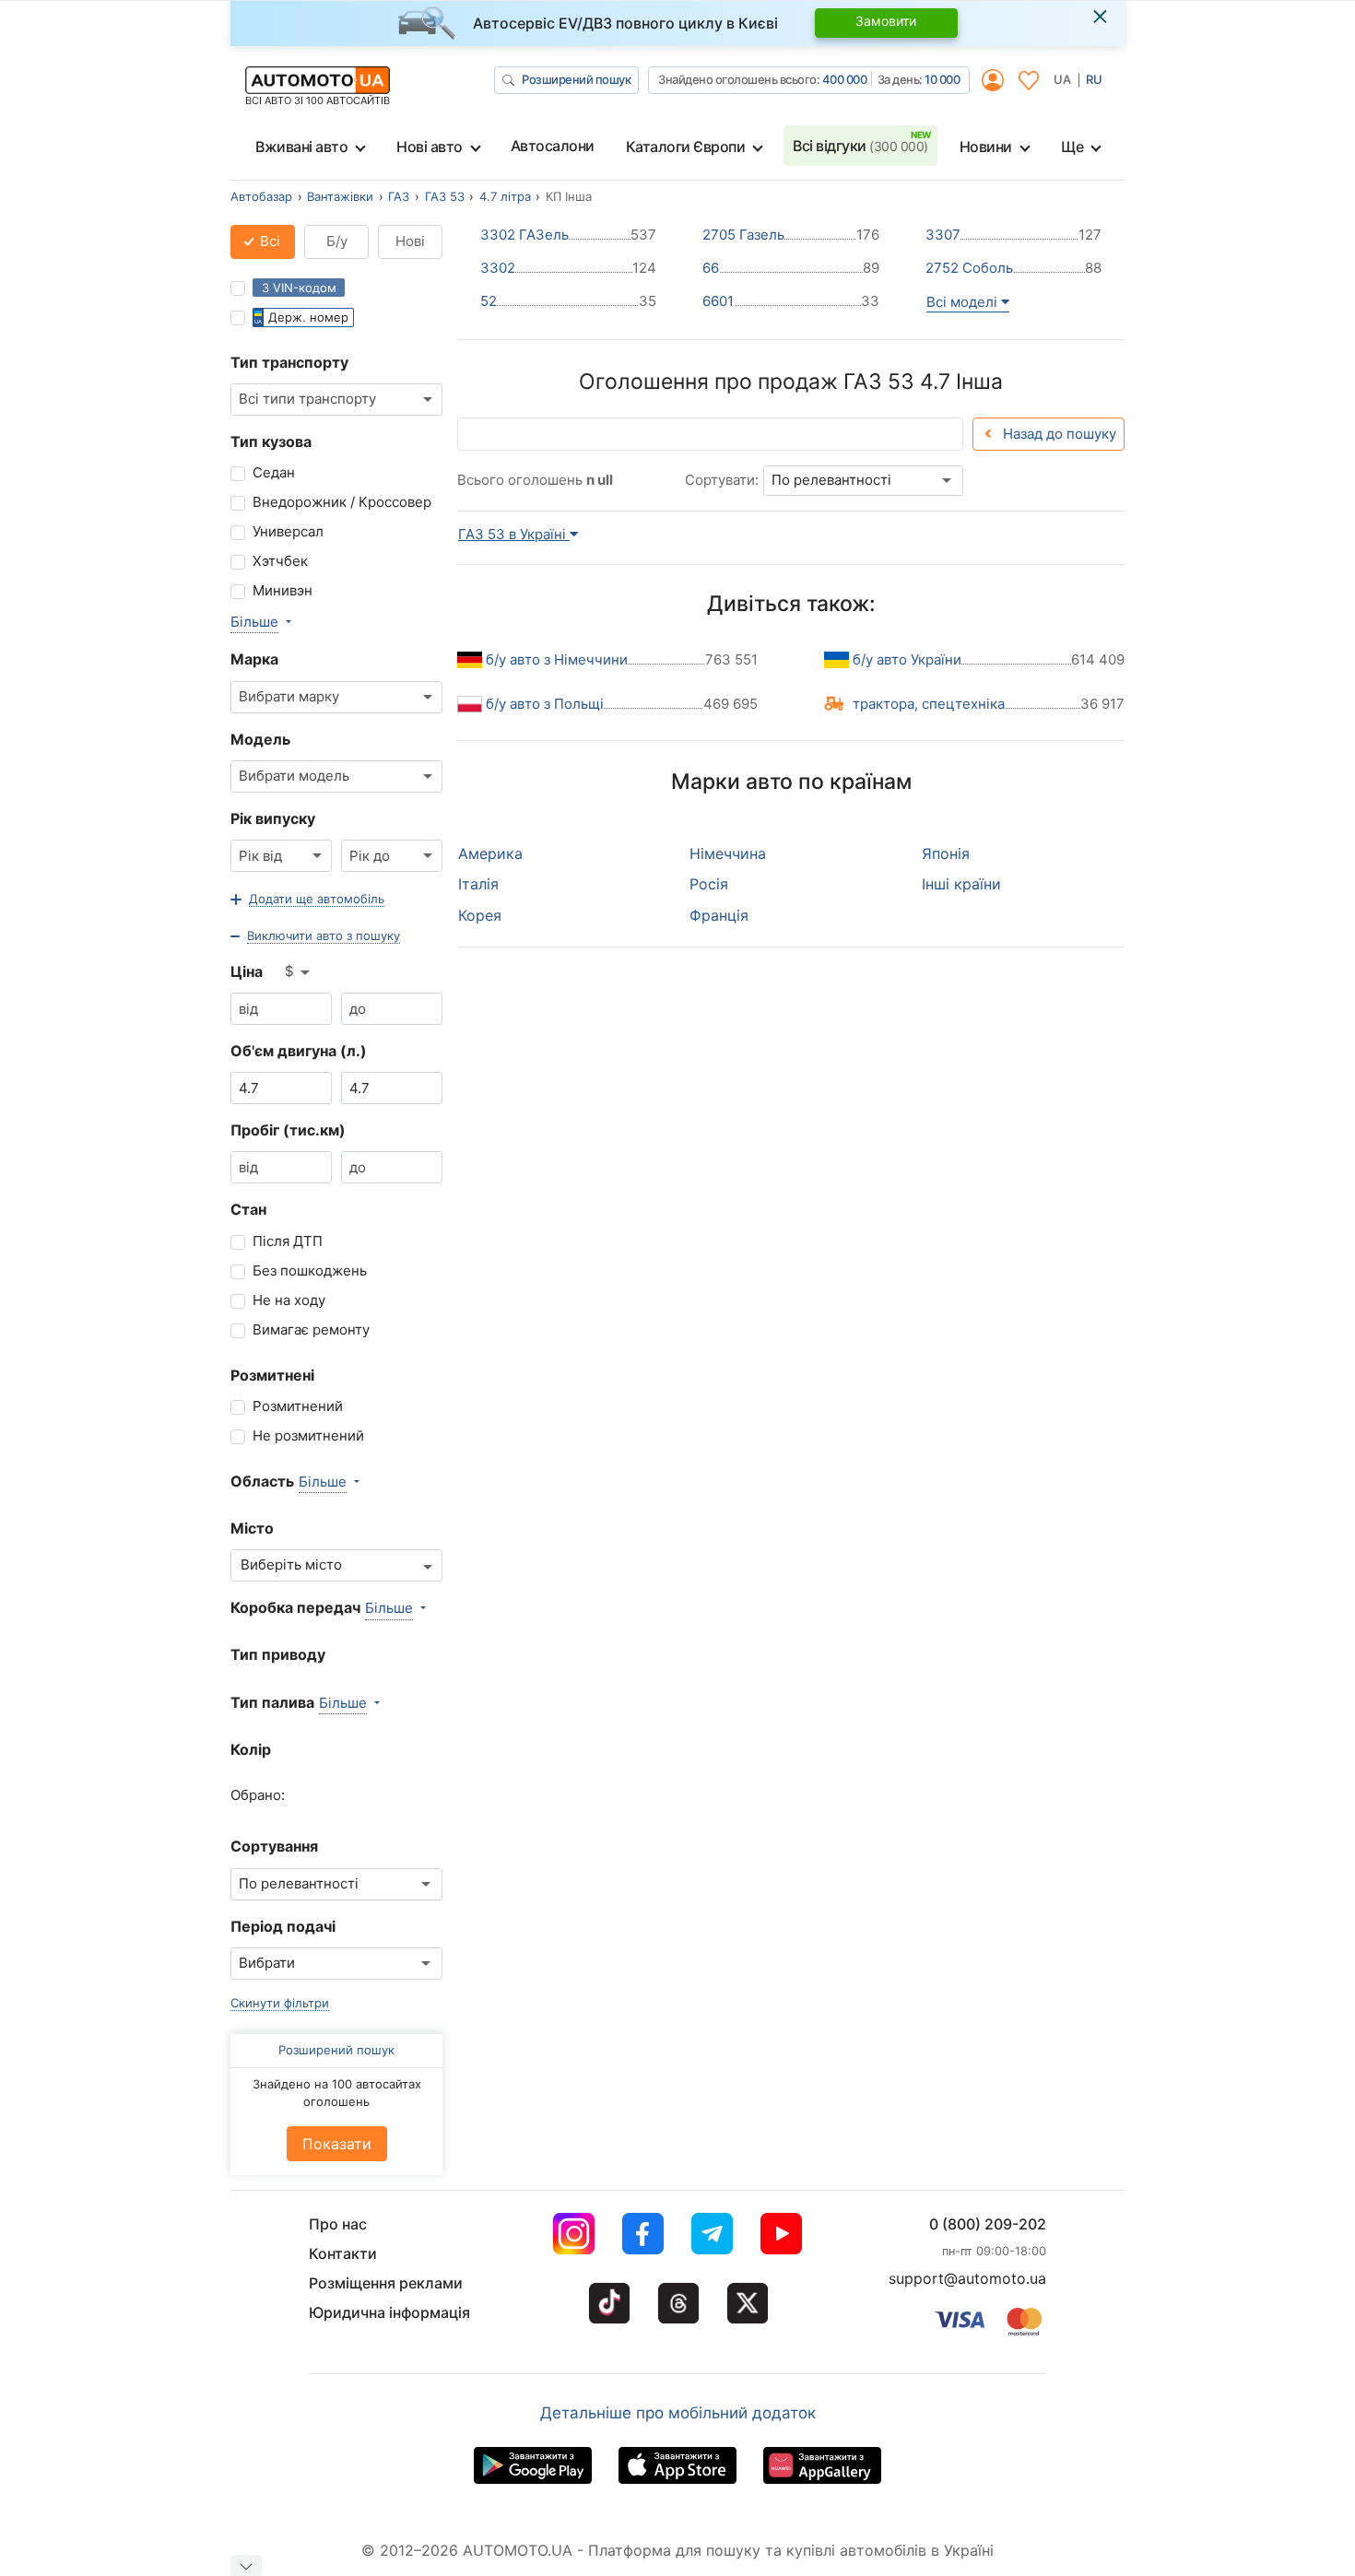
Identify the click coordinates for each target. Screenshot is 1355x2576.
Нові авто (430, 147)
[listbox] (299, 972)
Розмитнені (272, 1375)
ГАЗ (399, 196)
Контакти (343, 2253)
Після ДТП (288, 1241)
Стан (248, 1209)
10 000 (942, 79)
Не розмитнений (308, 1435)
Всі (268, 241)
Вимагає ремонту (311, 1329)
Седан (274, 472)
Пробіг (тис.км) (288, 1130)
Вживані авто (301, 147)
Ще (1072, 147)
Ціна (247, 971)
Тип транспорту (289, 362)
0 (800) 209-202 (988, 2224)
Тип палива (272, 1702)
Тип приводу (278, 1654)
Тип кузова (271, 441)
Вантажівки (340, 196)
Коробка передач (295, 1607)
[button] (307, 900)
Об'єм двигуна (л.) (299, 1051)
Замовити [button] (886, 21)
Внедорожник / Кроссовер (342, 502)
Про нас (338, 2224)
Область (262, 1481)
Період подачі (283, 1926)
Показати (337, 2144)
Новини (986, 147)
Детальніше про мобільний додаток (678, 2413)
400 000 (845, 79)
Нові (410, 241)
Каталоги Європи (686, 147)
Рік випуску (273, 818)
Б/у (337, 241)
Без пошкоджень (310, 1270)
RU (1094, 79)
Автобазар (261, 196)
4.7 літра (505, 196)
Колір (251, 1749)
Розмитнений (298, 1406)
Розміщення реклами (386, 2283)
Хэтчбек (280, 561)
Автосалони (553, 146)
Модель (260, 739)
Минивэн (283, 590)
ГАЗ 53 (445, 196)
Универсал (288, 531)
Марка (254, 659)
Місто (252, 1528)
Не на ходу (289, 1300)
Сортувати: (722, 480)
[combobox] (336, 400)
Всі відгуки (860, 146)
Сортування (274, 1846)
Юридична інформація (389, 2312)
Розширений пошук (576, 79)
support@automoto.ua (967, 2278)
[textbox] (301, 1565)
